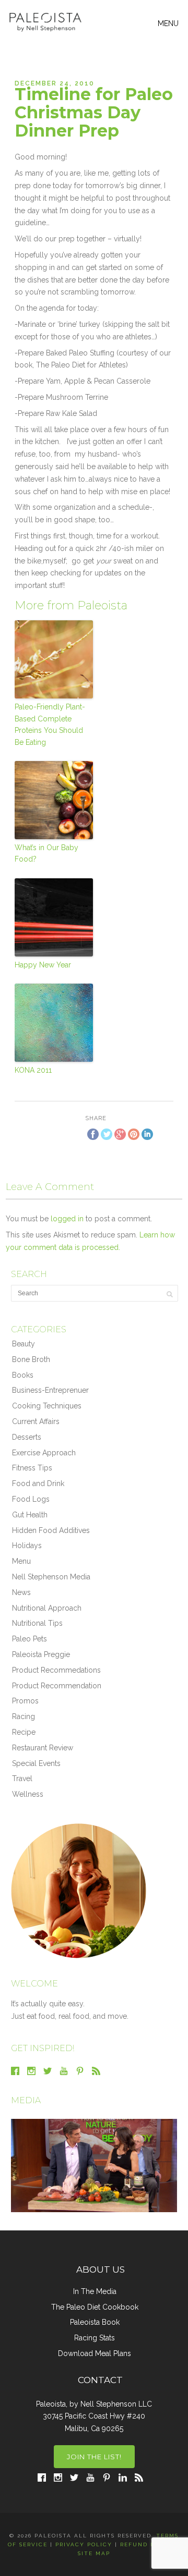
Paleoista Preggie (41, 1654)
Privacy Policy (84, 2544)
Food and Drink (38, 1483)
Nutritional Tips (37, 1623)
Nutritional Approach (47, 1608)
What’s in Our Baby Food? (46, 853)
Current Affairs (36, 1421)
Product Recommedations (56, 1670)
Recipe (24, 1732)
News (21, 1592)
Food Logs (31, 1499)
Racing (23, 1716)
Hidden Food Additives (51, 1530)
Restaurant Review (43, 1748)
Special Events (36, 1763)
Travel (22, 1778)
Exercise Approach (44, 1453)
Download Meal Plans (95, 2353)
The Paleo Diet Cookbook (95, 2307)
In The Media (95, 2291)
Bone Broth (31, 1359)
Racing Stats (95, 2338)
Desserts (27, 1437)
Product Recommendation (57, 1686)
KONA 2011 (33, 1070)
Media (26, 2100)
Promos (25, 1701)
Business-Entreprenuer (50, 1390)
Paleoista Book (95, 2322)
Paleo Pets (30, 1639)
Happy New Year (43, 965)
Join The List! (94, 2457)
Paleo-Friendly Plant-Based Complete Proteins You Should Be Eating (50, 724)
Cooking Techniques (47, 1406)
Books (23, 1375)
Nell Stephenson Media (51, 1577)
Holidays (27, 1545)
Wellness (28, 1794)
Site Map (94, 2553)
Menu (21, 1561)
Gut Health (30, 1515)
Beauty (23, 1344)
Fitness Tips (32, 1468)
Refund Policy (148, 2544)
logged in (67, 1219)
